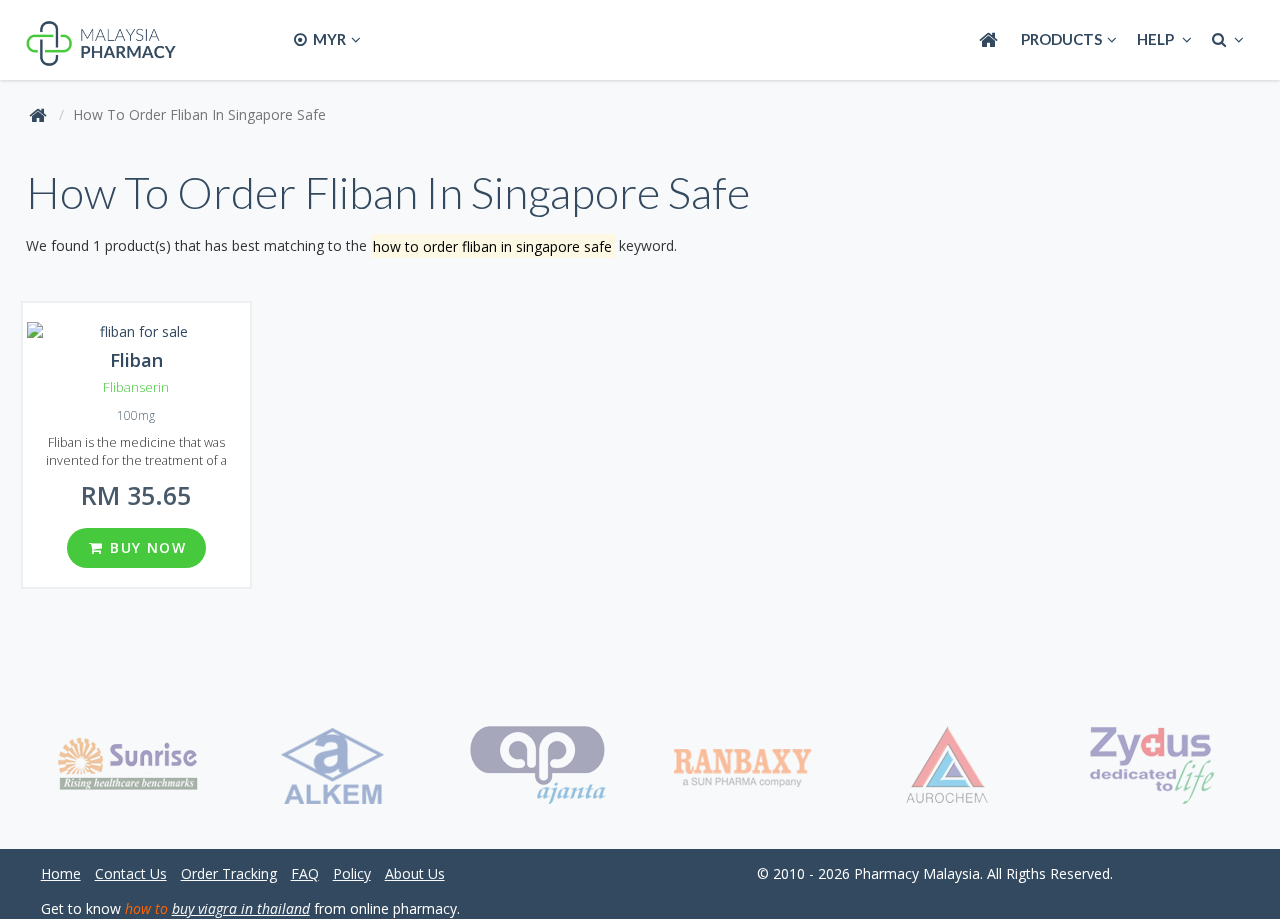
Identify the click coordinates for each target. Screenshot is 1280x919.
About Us (415, 873)
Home (61, 873)
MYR (328, 39)
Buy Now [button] (145, 547)
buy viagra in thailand (241, 908)
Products (1061, 39)
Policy (352, 873)
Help (1157, 39)
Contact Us (131, 873)
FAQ (305, 873)
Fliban (136, 360)
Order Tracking (229, 873)
